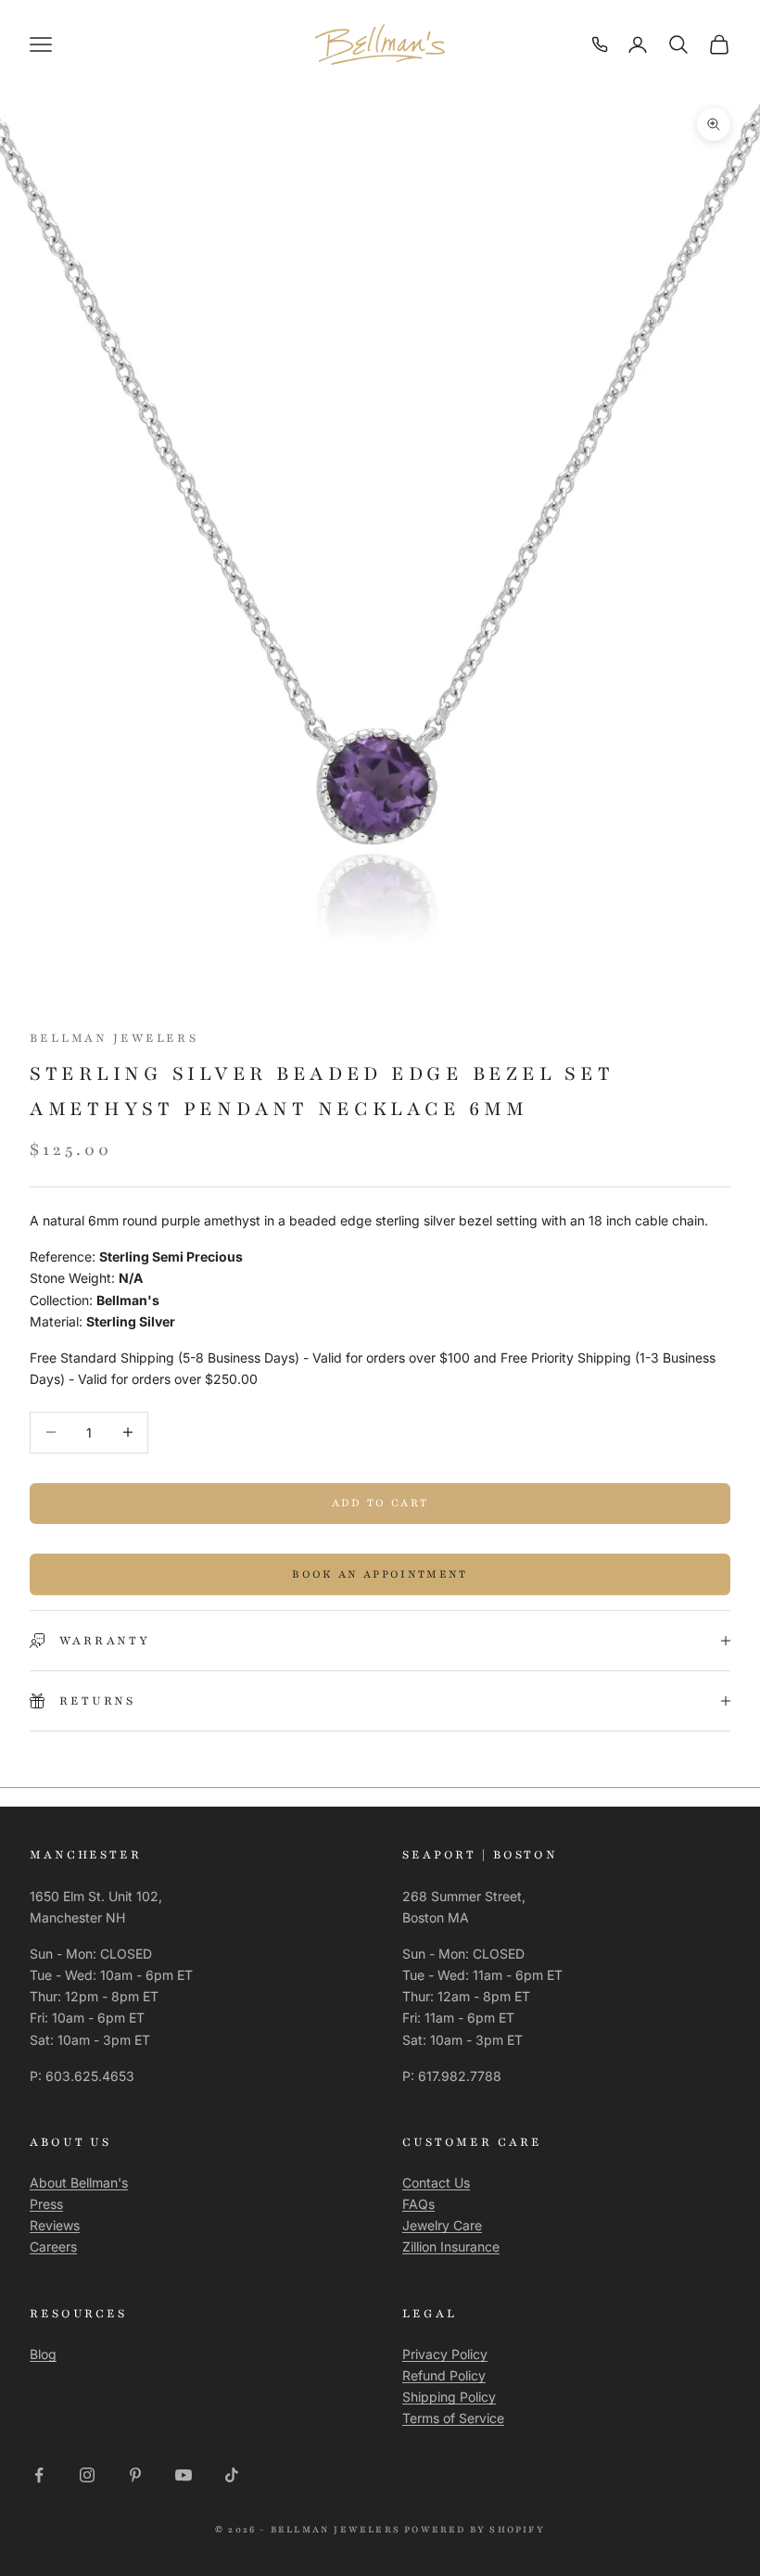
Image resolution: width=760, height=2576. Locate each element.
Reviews (55, 2225)
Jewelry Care (442, 2225)
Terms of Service (453, 2418)
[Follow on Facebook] (39, 2475)
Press (46, 2204)
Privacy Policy (445, 2354)
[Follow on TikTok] (232, 2475)
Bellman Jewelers (114, 1038)
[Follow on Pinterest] (135, 2475)
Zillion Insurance (451, 2246)
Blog (43, 2354)
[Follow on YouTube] (184, 2475)
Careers (53, 2246)
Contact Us (436, 2183)
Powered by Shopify (475, 2529)
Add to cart (380, 1503)
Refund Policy (444, 2375)
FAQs (418, 2204)
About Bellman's (79, 2183)
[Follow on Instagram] (87, 2475)
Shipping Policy (449, 2397)
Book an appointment (380, 1574)
